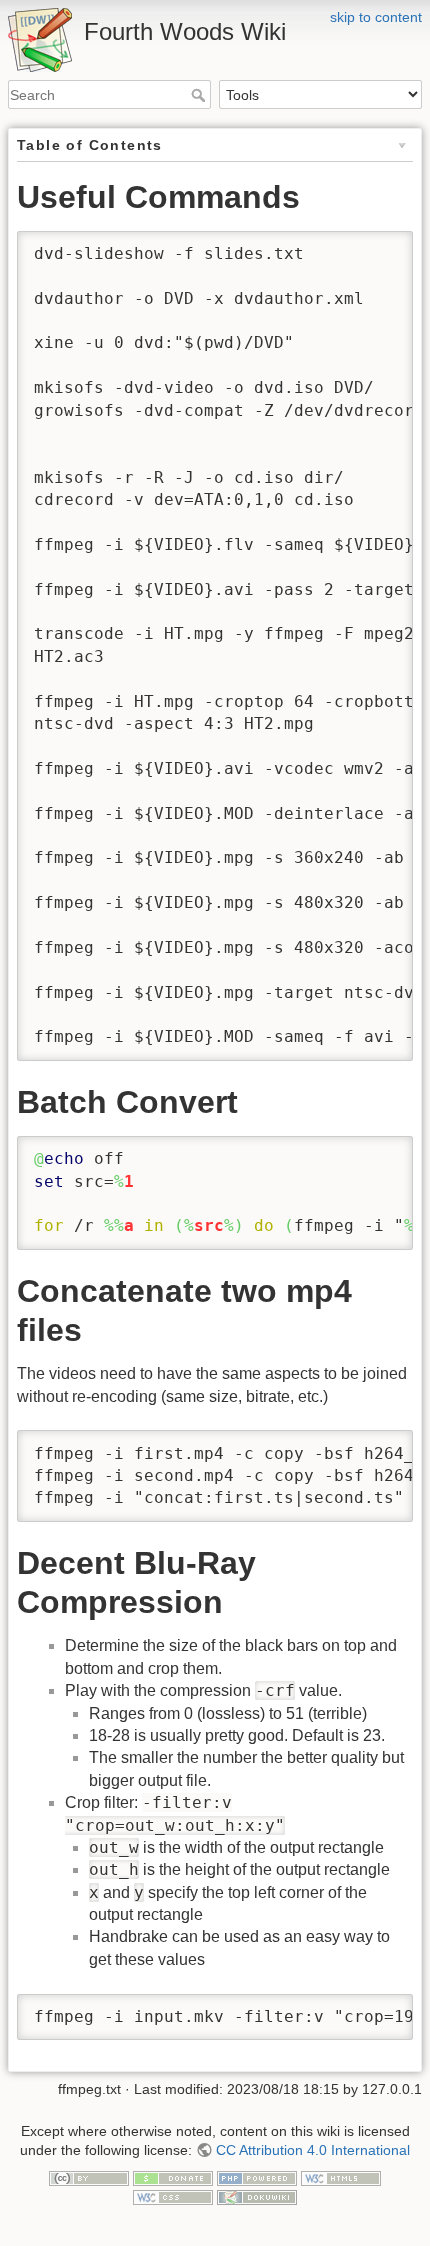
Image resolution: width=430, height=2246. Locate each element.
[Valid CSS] (173, 2197)
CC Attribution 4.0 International (313, 2150)
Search (200, 95)
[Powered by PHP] (257, 2177)
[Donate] (173, 2177)
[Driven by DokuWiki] (257, 2197)
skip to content (376, 17)
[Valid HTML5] (341, 2177)
